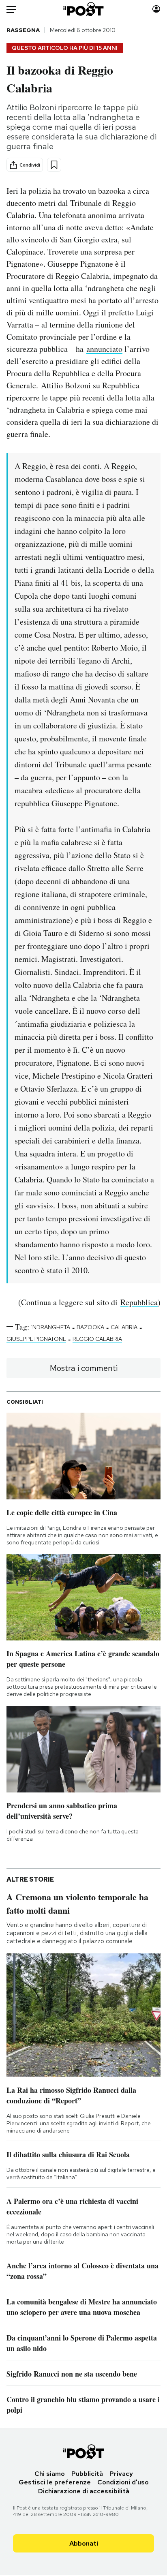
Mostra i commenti (84, 1368)
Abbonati (84, 2543)
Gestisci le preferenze (55, 2482)
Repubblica (139, 1302)
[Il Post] (84, 9)
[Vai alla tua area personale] (156, 9)
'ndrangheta (51, 1327)
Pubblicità (87, 2474)
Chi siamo (50, 2474)
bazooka (90, 1327)
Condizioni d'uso (123, 2482)
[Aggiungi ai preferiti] (54, 165)
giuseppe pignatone (36, 1339)
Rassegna (23, 30)
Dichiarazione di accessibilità (84, 2491)
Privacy (121, 2474)
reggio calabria (97, 1339)
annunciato (104, 349)
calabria (124, 1327)
